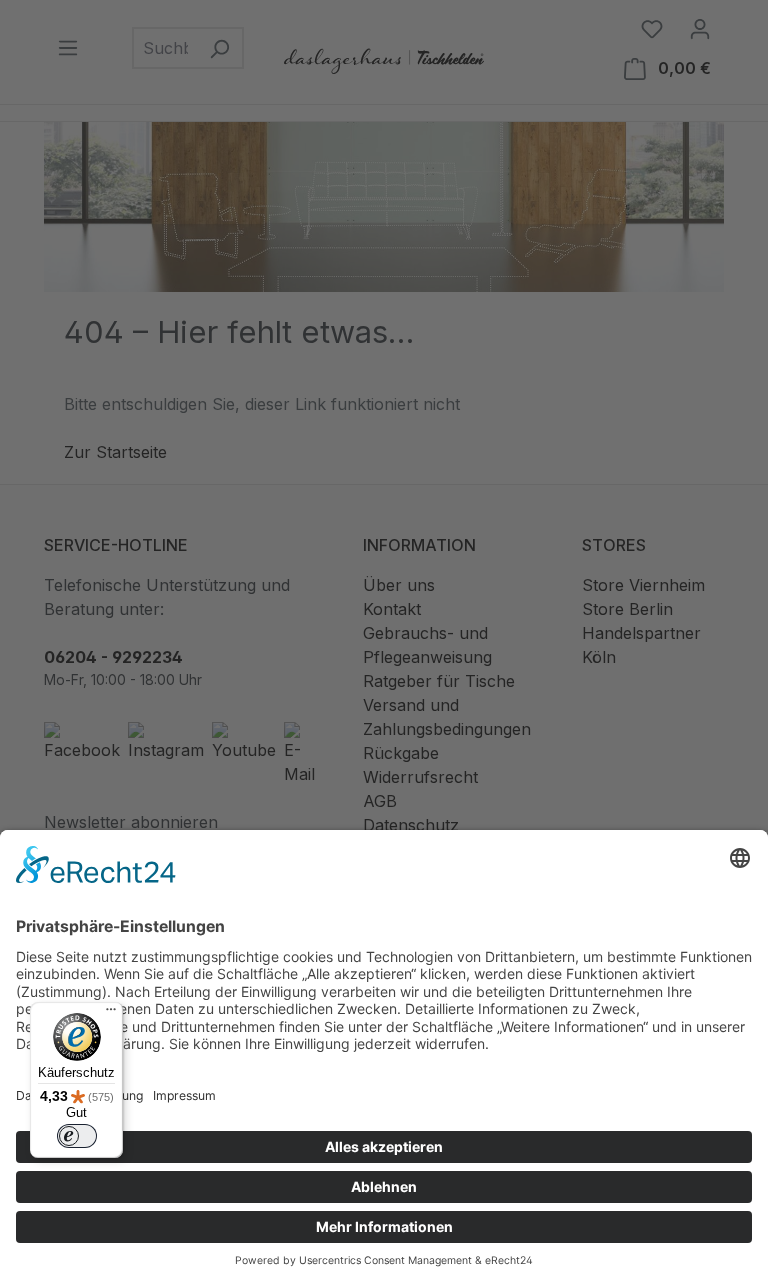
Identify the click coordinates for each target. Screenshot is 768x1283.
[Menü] (111, 1014)
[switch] (77, 1136)
